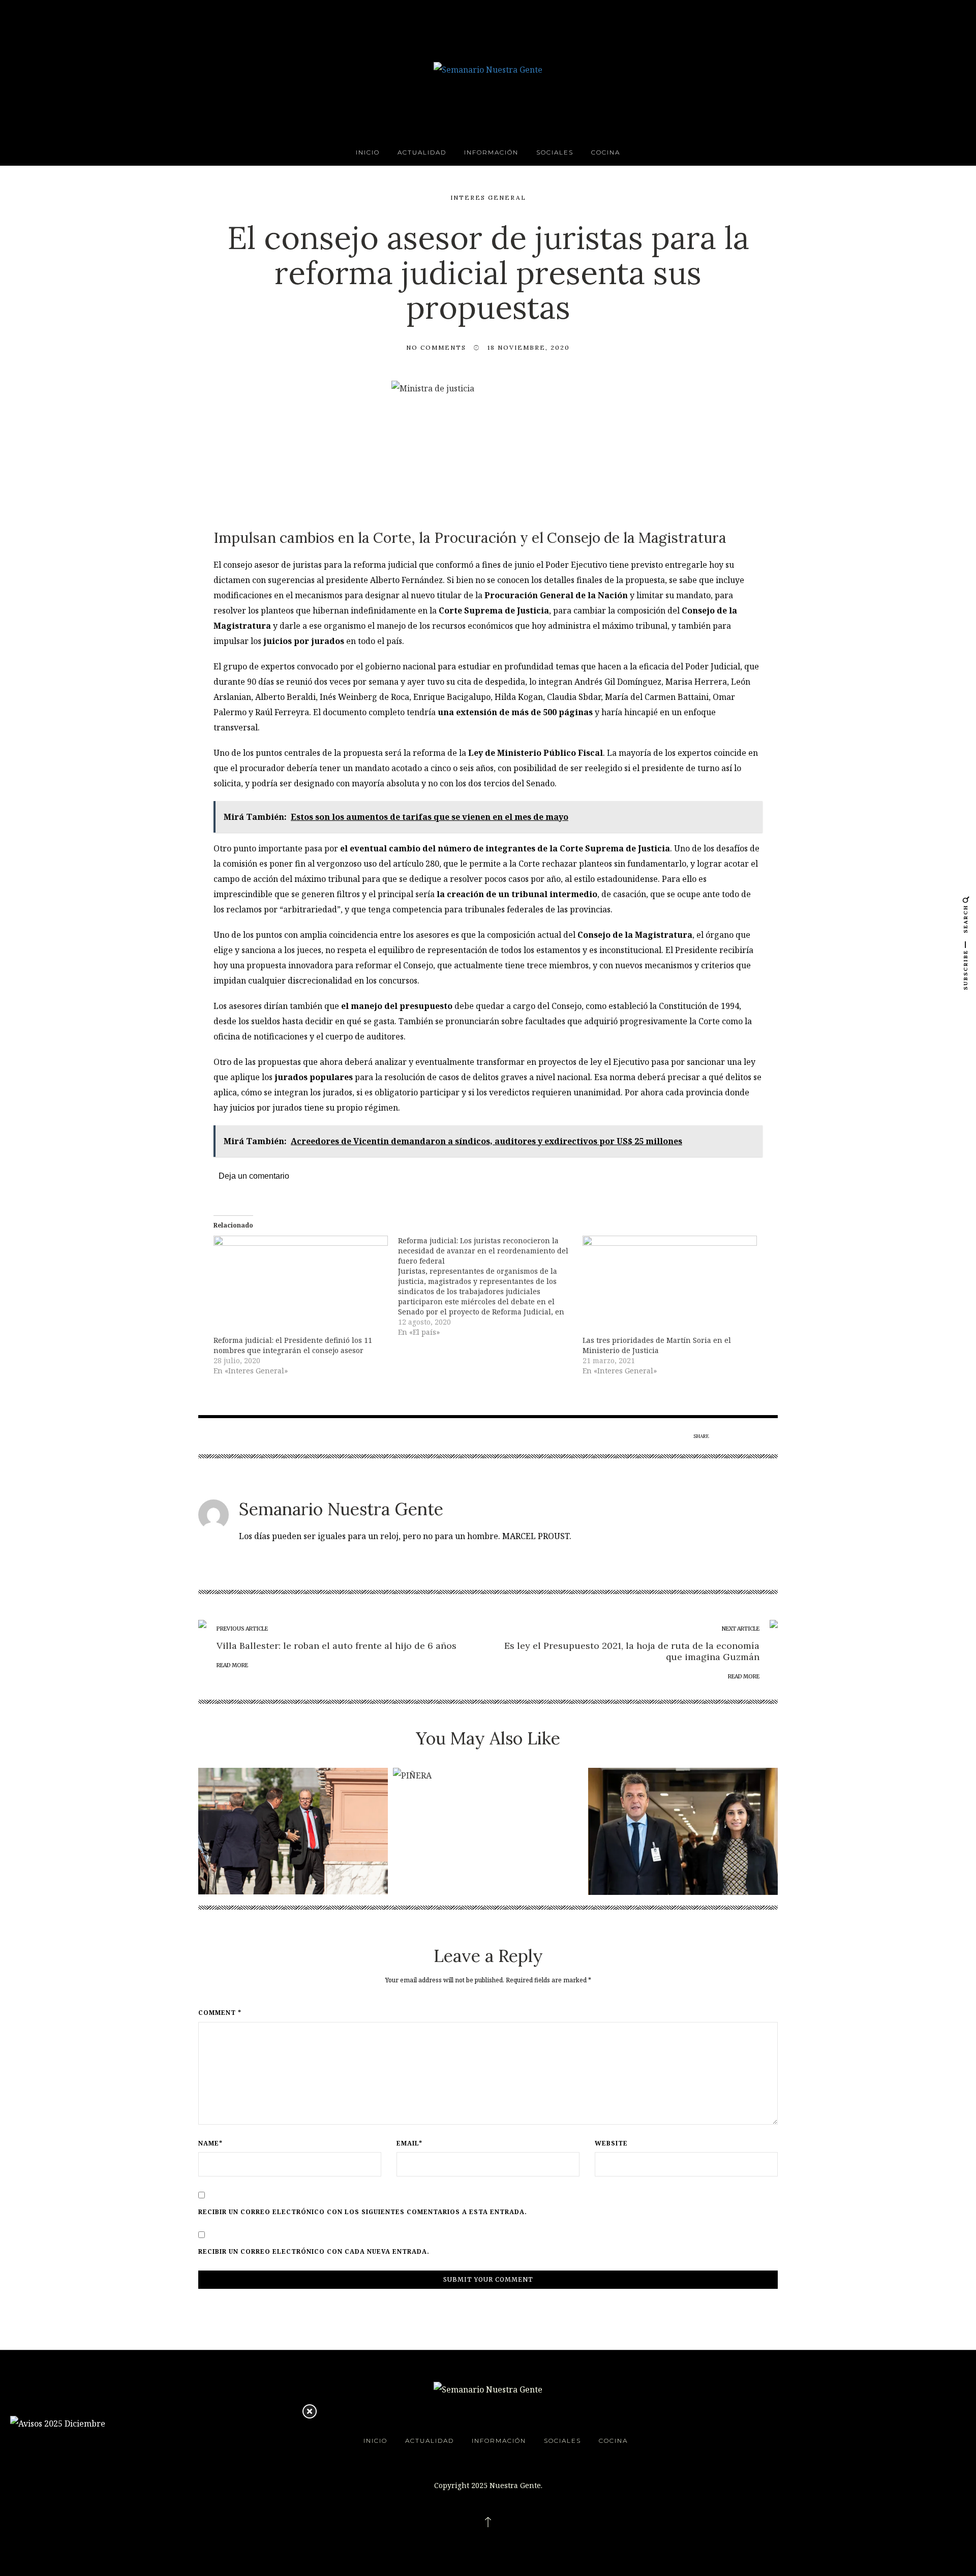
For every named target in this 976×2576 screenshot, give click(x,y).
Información (491, 152)
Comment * (220, 2013)
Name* (210, 2143)
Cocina (606, 152)
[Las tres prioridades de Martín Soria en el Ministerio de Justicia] (670, 1285)
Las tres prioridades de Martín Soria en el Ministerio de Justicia (657, 1345)
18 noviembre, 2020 (529, 347)
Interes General (488, 197)
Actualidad (422, 152)
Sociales (555, 152)
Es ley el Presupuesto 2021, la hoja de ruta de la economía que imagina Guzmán (632, 1651)
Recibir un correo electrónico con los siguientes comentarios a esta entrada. (363, 2212)
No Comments (436, 347)
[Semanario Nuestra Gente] (488, 69)
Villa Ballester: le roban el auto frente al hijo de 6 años (337, 1646)
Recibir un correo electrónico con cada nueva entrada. (314, 2252)
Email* (409, 2143)
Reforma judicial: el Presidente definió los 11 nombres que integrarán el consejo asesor (293, 1345)
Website (611, 2143)
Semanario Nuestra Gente (341, 1509)
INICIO (368, 152)
